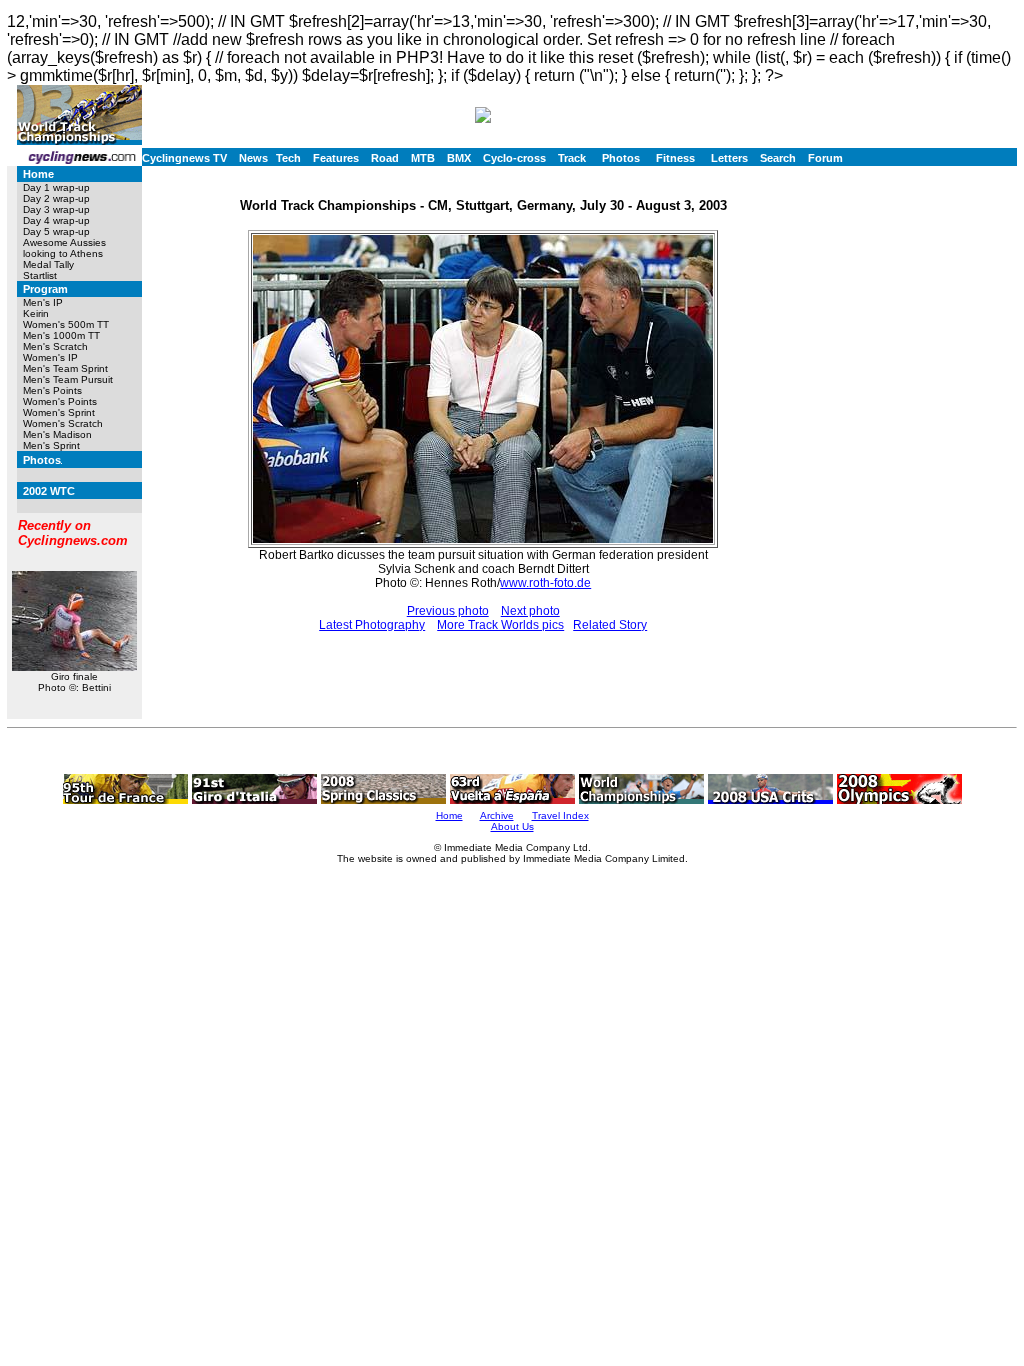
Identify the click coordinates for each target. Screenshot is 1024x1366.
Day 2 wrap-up (56, 198)
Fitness (675, 158)
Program (45, 289)
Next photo (530, 611)
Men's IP (43, 302)
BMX (459, 158)
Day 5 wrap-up (56, 231)
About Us (512, 826)
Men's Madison (57, 434)
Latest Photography (372, 625)
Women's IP (50, 357)
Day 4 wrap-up (56, 220)
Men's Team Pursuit (68, 379)
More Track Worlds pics (500, 625)
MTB (423, 158)
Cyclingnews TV (184, 158)
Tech (288, 158)
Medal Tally (48, 264)
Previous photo (448, 611)
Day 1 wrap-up (56, 187)
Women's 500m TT (66, 324)
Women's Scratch (63, 423)
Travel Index (560, 815)
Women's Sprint (59, 412)
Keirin (36, 313)
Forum (825, 158)
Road (385, 158)
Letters (729, 158)
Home (38, 174)
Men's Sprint (51, 445)
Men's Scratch (55, 346)
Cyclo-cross (514, 158)
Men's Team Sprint (65, 368)
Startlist (40, 275)
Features (336, 158)
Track (572, 158)
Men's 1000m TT (61, 335)
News (253, 158)
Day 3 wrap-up (56, 209)
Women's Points (60, 401)
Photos (621, 158)
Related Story (610, 625)
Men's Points (52, 390)
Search (778, 158)
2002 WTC (49, 491)
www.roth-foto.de (545, 583)
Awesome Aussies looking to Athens (64, 248)
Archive (497, 815)
